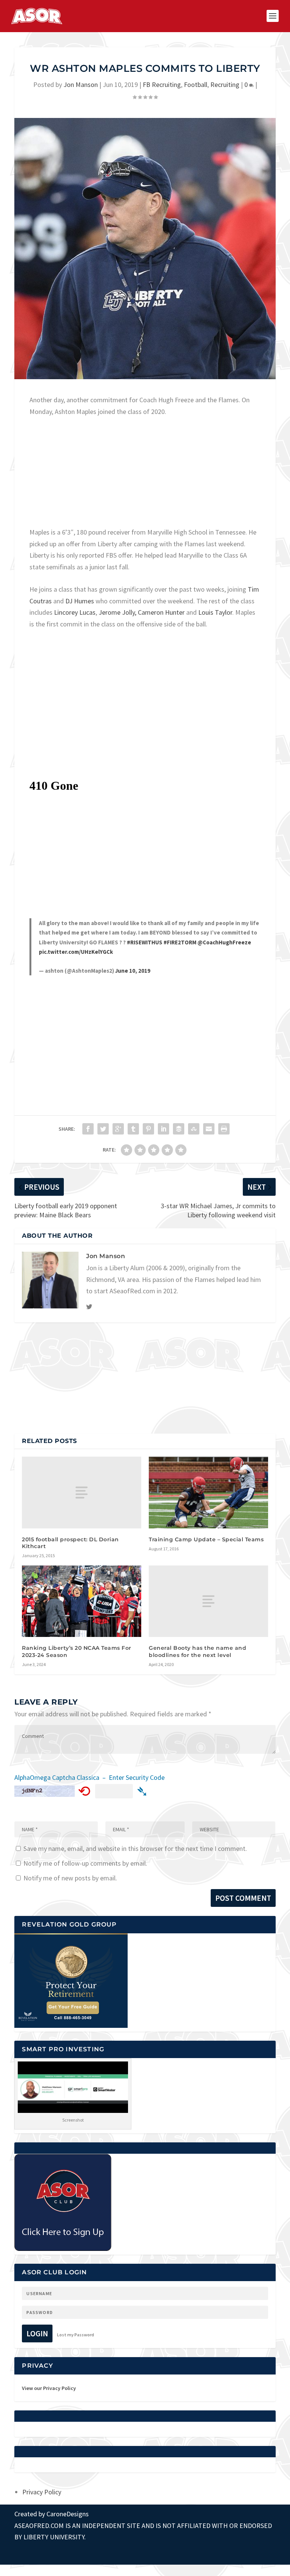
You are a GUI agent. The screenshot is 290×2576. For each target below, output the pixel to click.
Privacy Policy (42, 2492)
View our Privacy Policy (49, 2388)
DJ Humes (80, 601)
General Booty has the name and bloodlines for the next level (197, 1651)
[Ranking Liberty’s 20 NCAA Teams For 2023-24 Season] (82, 1601)
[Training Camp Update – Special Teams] (208, 1492)
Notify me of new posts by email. (70, 1878)
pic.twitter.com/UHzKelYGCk (76, 952)
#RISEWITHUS (145, 942)
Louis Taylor (215, 612)
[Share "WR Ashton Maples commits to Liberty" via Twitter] (103, 1129)
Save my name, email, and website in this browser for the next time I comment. (135, 1848)
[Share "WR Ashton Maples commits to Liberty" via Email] (209, 1129)
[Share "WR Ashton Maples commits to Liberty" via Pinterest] (148, 1129)
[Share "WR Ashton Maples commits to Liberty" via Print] (224, 1129)
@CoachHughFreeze (224, 942)
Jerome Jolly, (117, 612)
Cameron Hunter (161, 612)
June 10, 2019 (133, 971)
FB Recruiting (162, 84)
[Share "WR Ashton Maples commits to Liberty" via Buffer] (179, 1129)
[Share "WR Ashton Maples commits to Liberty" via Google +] (118, 1129)
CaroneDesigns (68, 2514)
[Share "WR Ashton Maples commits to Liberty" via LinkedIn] (164, 1129)
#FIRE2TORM (180, 942)
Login (37, 2333)
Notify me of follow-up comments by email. (85, 1863)
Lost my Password (76, 2335)
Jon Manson (81, 84)
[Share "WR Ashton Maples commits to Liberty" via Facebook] (88, 1129)
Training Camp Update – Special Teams (206, 1539)
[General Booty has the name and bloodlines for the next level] (208, 1601)
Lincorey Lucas (75, 612)
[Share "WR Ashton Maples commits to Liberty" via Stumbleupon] (194, 1129)
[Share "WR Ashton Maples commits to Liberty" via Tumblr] (133, 1129)
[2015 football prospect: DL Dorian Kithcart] (82, 1492)
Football (196, 84)
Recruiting (225, 84)
